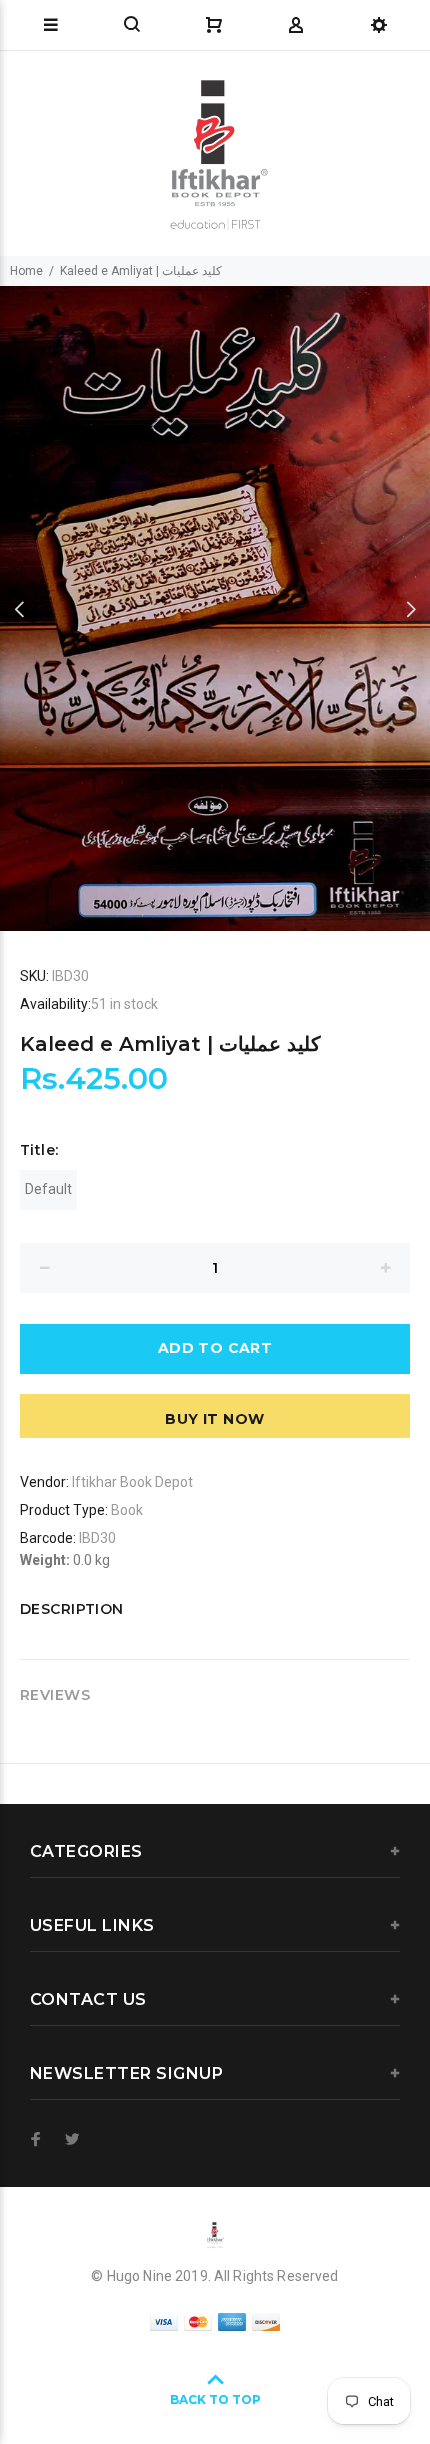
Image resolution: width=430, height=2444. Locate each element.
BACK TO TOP (215, 2399)
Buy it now (214, 1419)
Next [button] (411, 609)
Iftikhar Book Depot (132, 1482)
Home (26, 271)
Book (127, 1510)
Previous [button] (19, 609)
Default (48, 1189)
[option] (215, 608)
